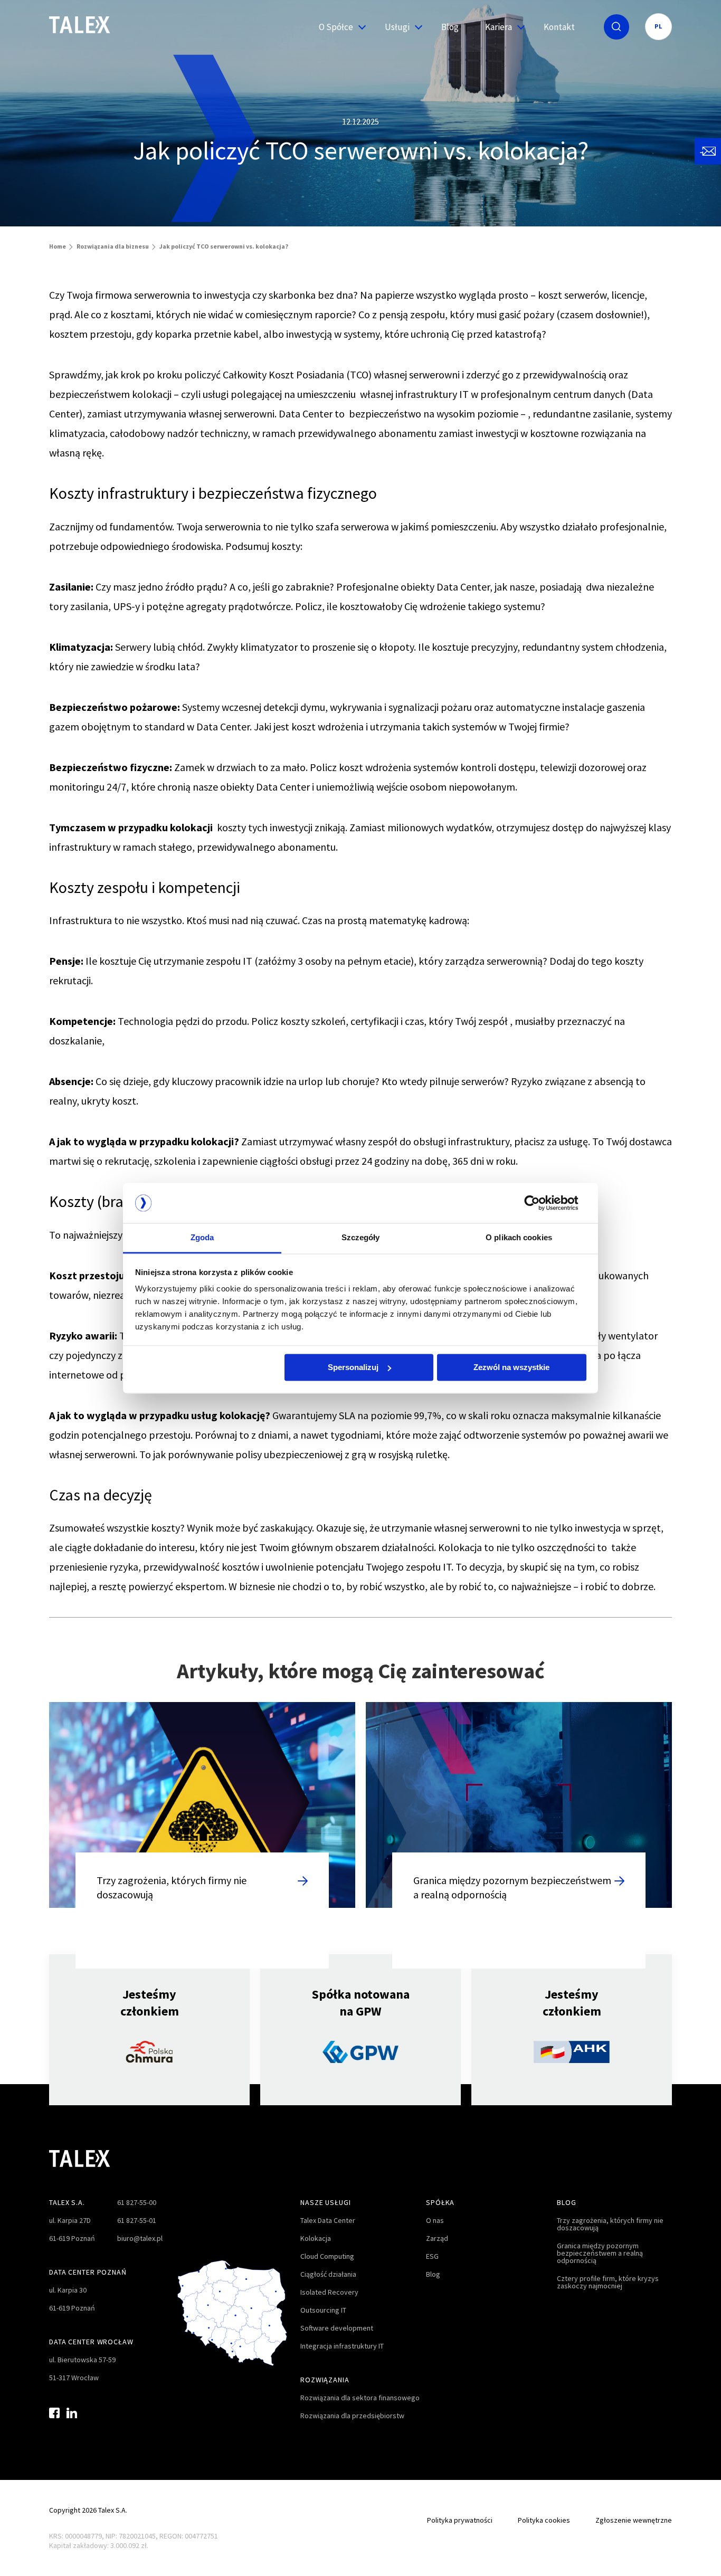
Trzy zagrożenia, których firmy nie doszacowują (610, 2224)
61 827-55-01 (137, 2220)
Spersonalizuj (353, 1367)
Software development (337, 2328)
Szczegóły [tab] (361, 1238)
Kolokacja (316, 2238)
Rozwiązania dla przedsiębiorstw (352, 2416)
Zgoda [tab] (202, 1238)
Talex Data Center (328, 2220)
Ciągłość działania (328, 2274)
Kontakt (559, 27)
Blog (450, 27)
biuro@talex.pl (140, 2238)
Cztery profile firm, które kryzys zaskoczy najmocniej (608, 2282)
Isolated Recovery (329, 2292)
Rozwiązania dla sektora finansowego (360, 2398)
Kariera (499, 27)
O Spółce (336, 27)
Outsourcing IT (323, 2310)
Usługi (397, 27)
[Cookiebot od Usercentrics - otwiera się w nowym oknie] (540, 1203)
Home (58, 246)
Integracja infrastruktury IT (342, 2346)
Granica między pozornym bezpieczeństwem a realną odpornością (600, 2253)
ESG (432, 2256)
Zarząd (437, 2238)
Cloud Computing (327, 2256)
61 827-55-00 (137, 2202)
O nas (435, 2220)
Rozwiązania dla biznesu (113, 246)
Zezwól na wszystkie (511, 1367)
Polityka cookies (544, 2520)
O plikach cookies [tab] (519, 1238)
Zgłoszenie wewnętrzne (634, 2520)
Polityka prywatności (460, 2520)
